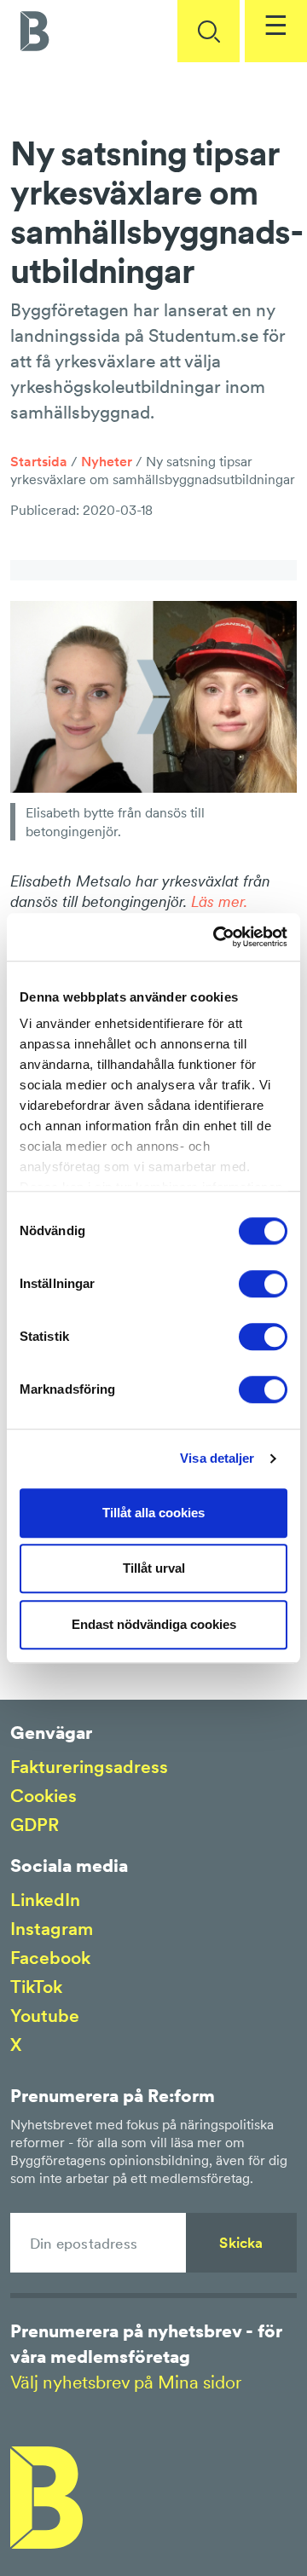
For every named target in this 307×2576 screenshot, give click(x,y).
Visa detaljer (217, 1458)
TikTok (36, 1987)
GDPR (35, 1825)
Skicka (241, 2243)
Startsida (39, 461)
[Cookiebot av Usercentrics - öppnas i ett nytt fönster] (217, 937)
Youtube (45, 2016)
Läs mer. (219, 901)
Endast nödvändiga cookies (154, 1624)
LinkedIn (45, 1900)
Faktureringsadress (89, 1767)
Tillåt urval (154, 1568)
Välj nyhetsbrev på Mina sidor (126, 2382)
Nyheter (107, 461)
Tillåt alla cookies (153, 1513)
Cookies (43, 1796)
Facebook (50, 1958)
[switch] (263, 1284)
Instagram (52, 1929)
